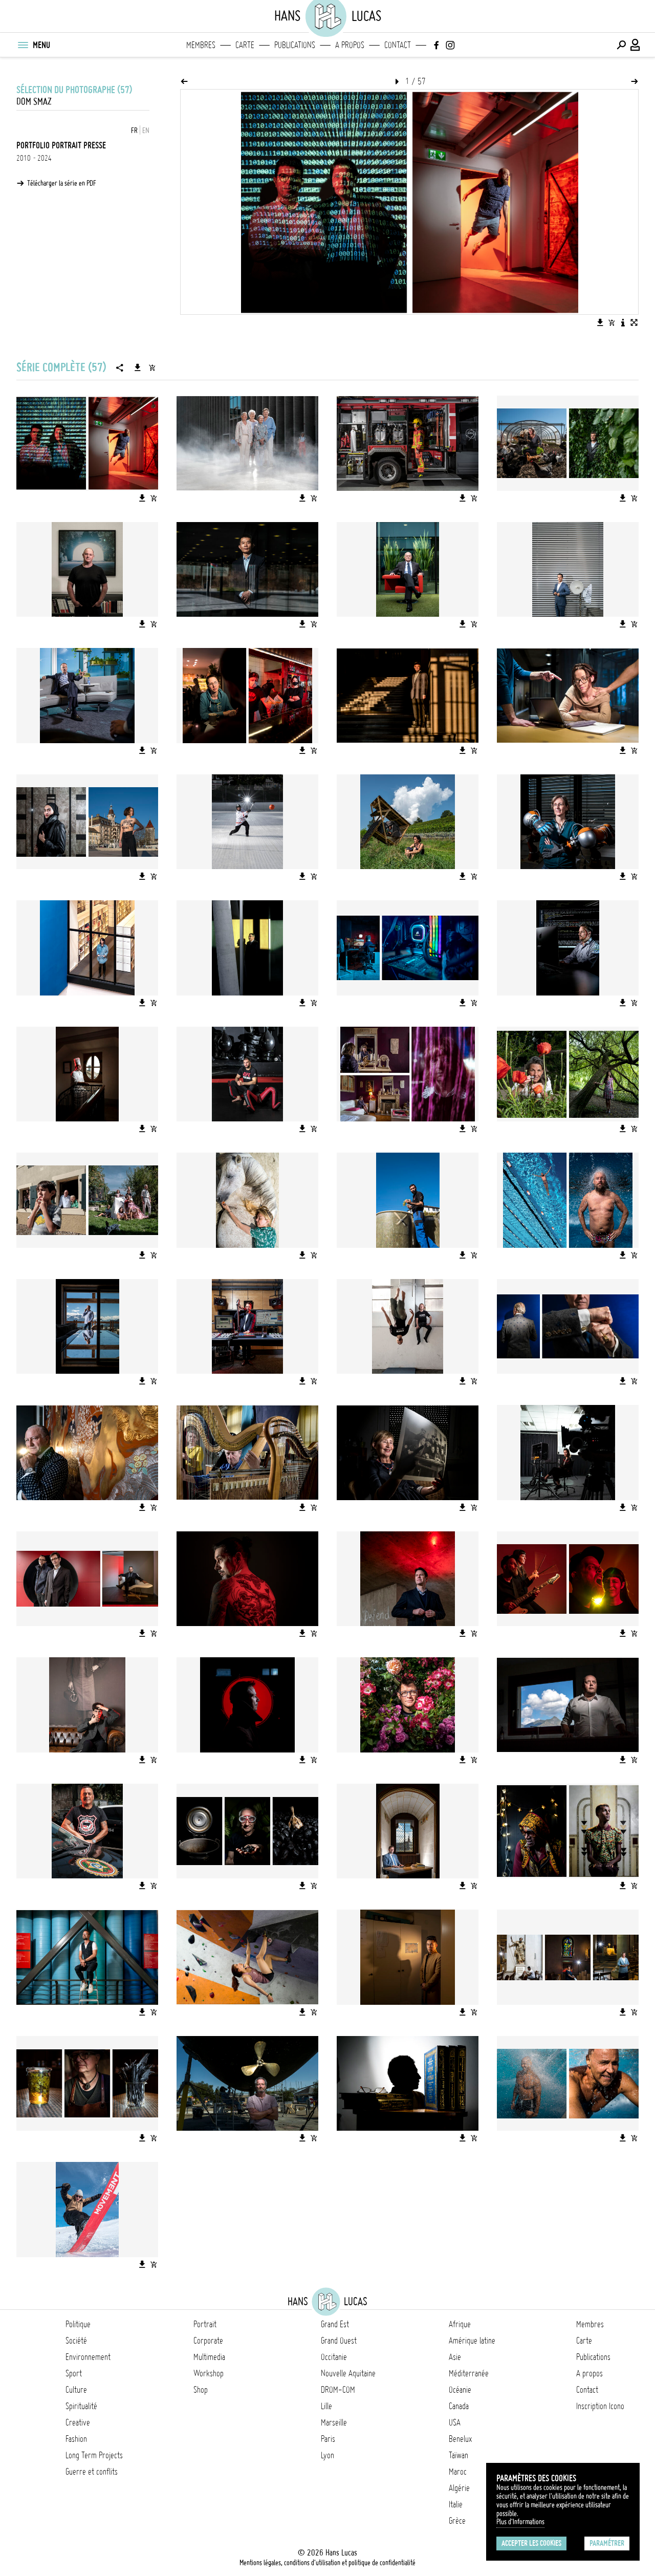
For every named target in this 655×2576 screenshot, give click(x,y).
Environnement (88, 2357)
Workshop (209, 2373)
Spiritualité (81, 2406)
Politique (78, 2324)
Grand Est (335, 2324)
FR (134, 131)
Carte (245, 45)
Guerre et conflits (92, 2472)
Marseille (334, 2422)
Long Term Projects (94, 2455)
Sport (74, 2373)
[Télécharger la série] (138, 367)
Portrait (205, 2324)
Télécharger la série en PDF (62, 183)
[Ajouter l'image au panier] (612, 322)
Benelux (460, 2439)
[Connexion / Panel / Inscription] (636, 45)
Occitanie (334, 2357)
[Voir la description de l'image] (623, 322)
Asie (455, 2357)
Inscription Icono (600, 2406)
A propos (350, 45)
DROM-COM (338, 2390)
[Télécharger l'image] (600, 322)
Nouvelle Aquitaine (348, 2373)
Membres (201, 45)
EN (146, 131)
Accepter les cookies (531, 2543)
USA (455, 2422)
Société (76, 2341)
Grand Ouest (339, 2341)
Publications (295, 45)
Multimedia (209, 2357)
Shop (201, 2390)
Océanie (460, 2390)
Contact (398, 45)
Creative (78, 2422)
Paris (328, 2439)
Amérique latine (472, 2341)
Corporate (208, 2341)
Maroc (458, 2472)
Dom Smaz (34, 102)
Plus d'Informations (520, 2522)
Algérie (459, 2488)
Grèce (457, 2521)
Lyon (327, 2455)
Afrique (460, 2324)
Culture (76, 2390)
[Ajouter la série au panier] (152, 367)
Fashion (76, 2439)
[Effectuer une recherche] (621, 45)
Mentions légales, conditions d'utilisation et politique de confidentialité (327, 2563)
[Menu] (23, 45)
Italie (456, 2504)
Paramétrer (607, 2543)
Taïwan (458, 2455)
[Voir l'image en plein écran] (634, 322)
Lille (326, 2406)
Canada (459, 2406)
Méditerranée (469, 2373)
